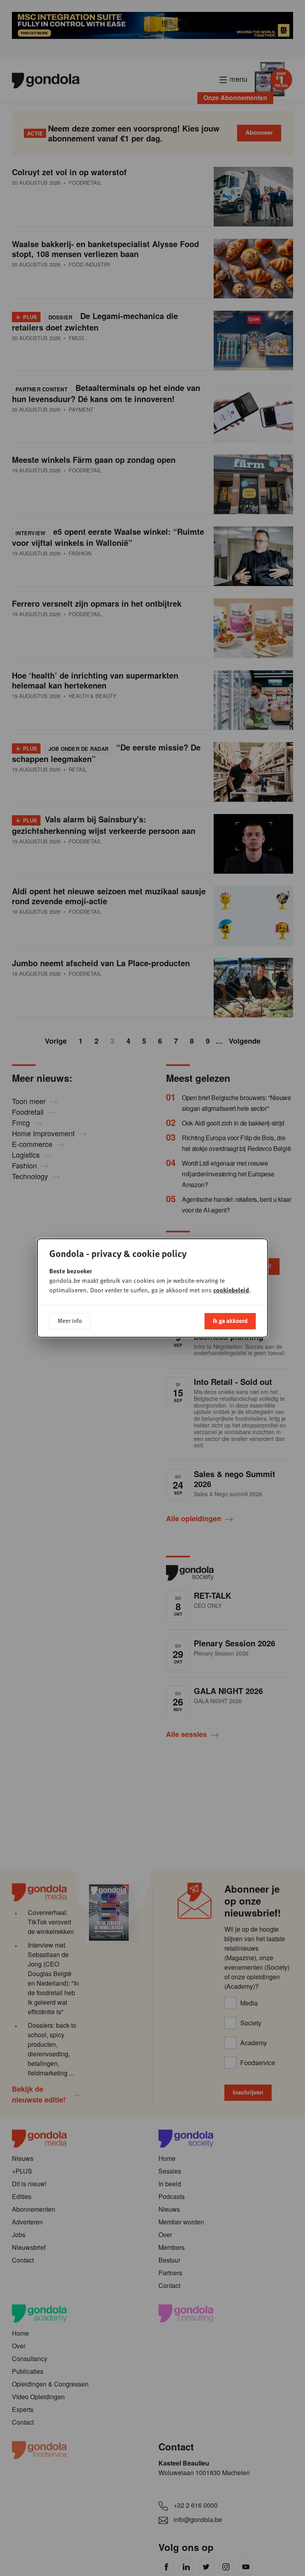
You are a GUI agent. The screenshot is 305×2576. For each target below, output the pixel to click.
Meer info (70, 1321)
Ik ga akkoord (230, 1321)
